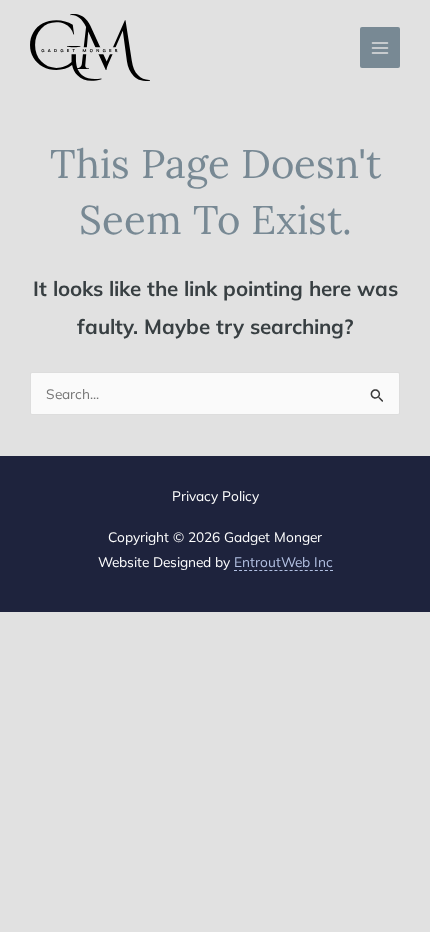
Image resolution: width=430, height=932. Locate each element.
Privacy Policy (215, 495)
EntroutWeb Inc (283, 561)
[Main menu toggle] (380, 47)
